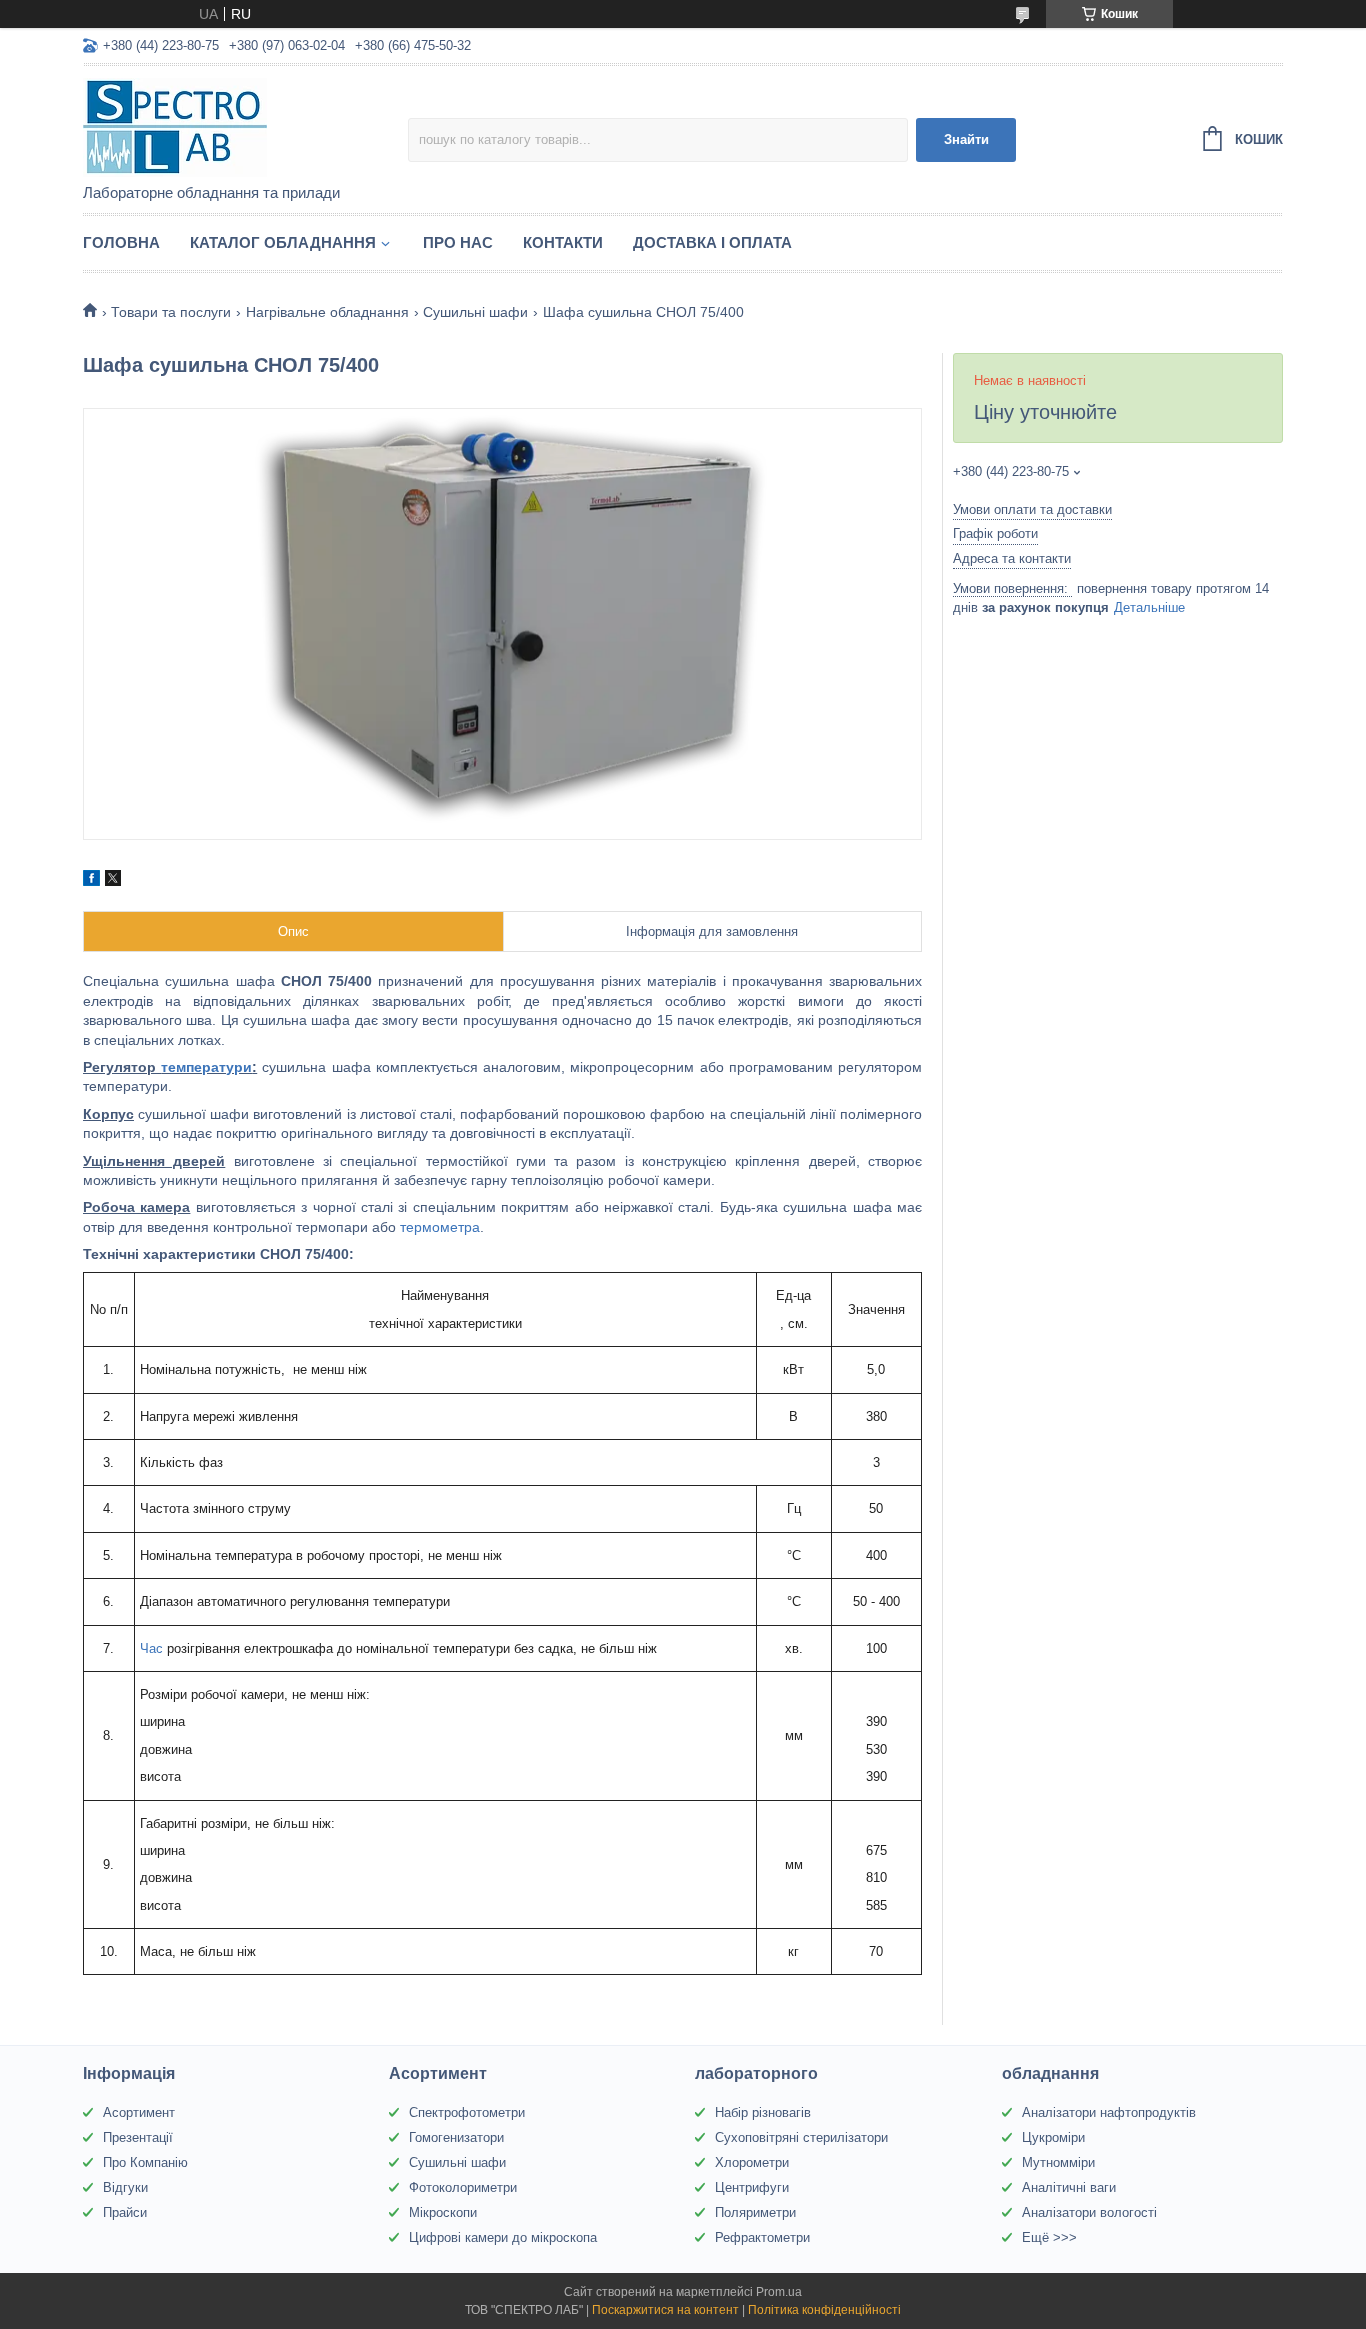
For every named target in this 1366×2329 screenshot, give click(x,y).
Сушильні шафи (475, 312)
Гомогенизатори (456, 2137)
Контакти (563, 242)
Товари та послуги (171, 312)
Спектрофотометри (467, 2112)
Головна (121, 242)
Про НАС (458, 242)
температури (206, 1067)
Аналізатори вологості (1089, 2212)
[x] (113, 881)
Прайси (125, 2212)
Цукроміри (1053, 2137)
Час (151, 1648)
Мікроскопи (443, 2212)
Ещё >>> (1049, 2237)
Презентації (138, 2137)
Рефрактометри (762, 2237)
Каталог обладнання (283, 242)
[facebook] (91, 881)
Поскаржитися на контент (665, 2310)
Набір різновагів (763, 2112)
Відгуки (125, 2187)
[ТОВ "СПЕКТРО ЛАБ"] (245, 126)
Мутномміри (1058, 2162)
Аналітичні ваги (1069, 2187)
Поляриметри (755, 2212)
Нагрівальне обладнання (327, 312)
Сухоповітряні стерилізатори (801, 2137)
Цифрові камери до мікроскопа (503, 2237)
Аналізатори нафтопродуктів (1109, 2112)
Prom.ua (779, 2292)
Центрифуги (752, 2187)
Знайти (966, 139)
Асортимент (139, 2112)
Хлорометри (752, 2162)
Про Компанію (145, 2162)
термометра (440, 1227)
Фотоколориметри (463, 2187)
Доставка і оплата (712, 242)
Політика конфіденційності (824, 2310)
